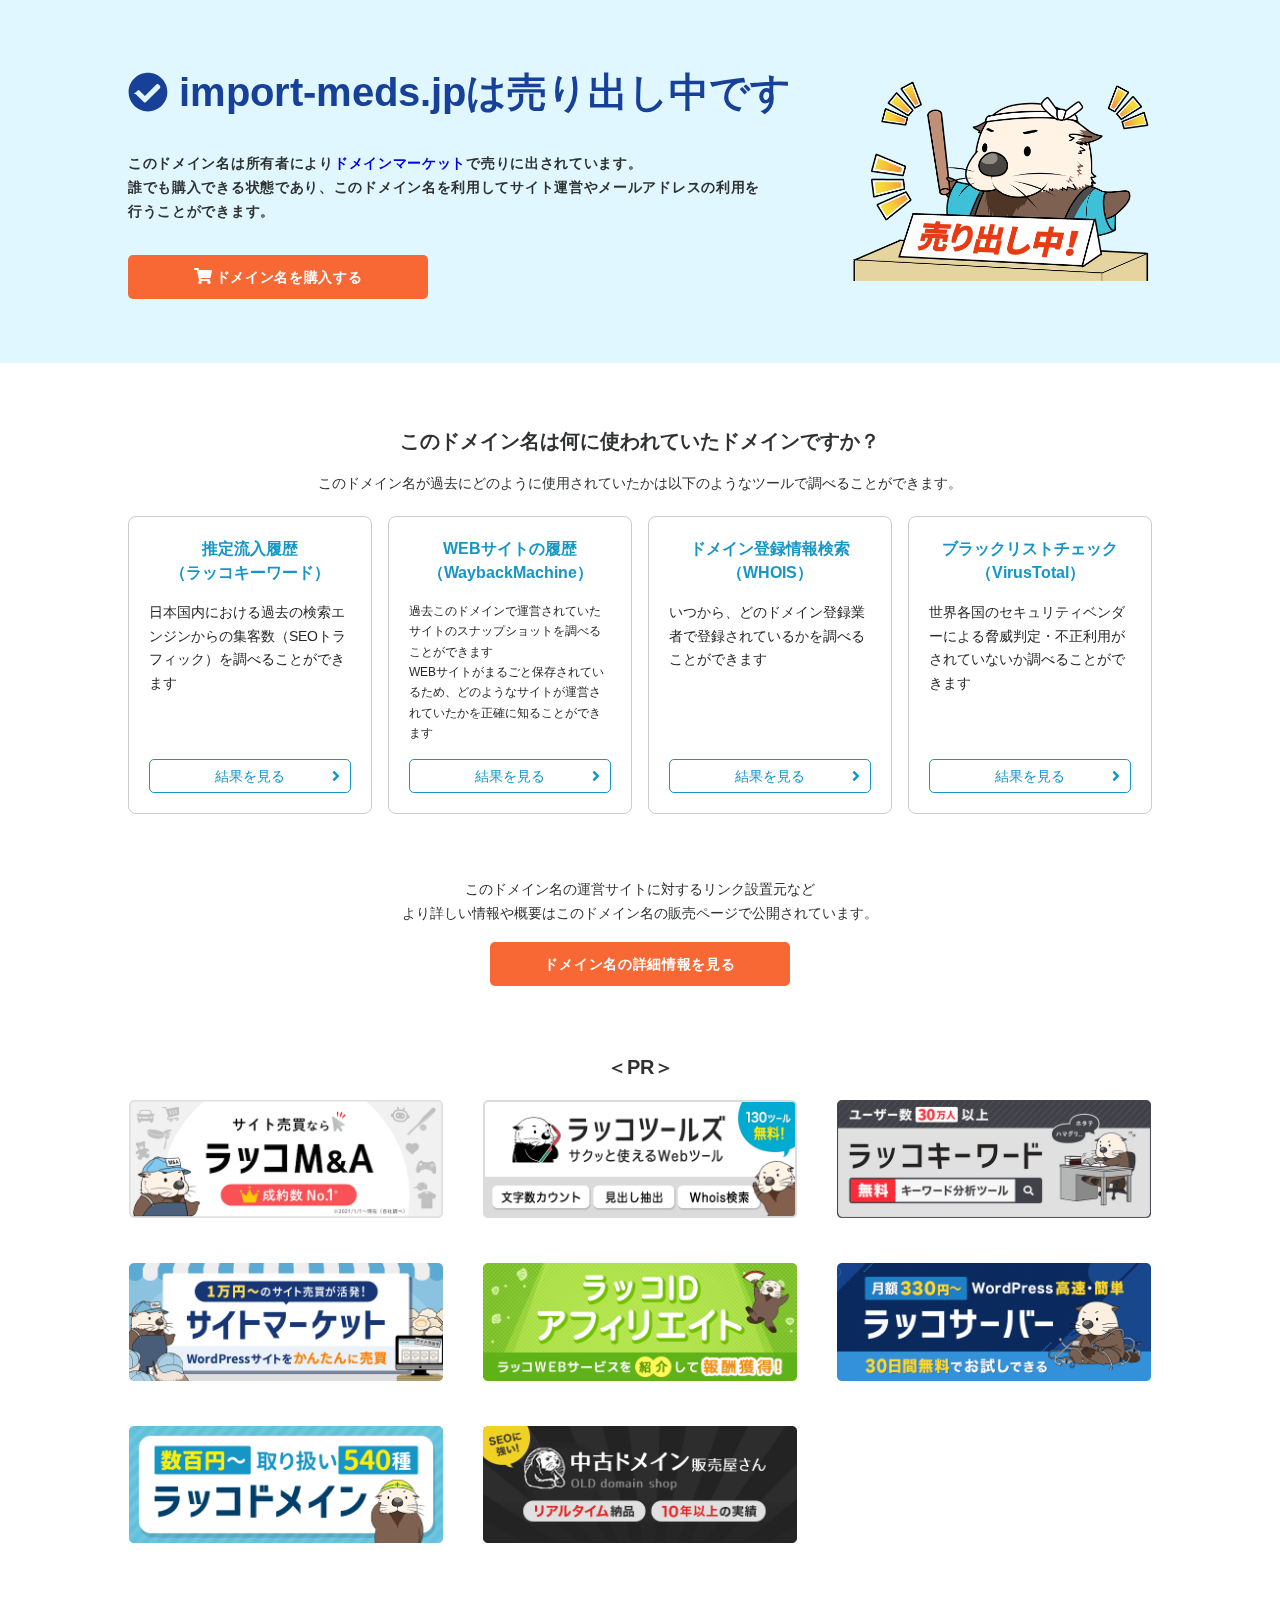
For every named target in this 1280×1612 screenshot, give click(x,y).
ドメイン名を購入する (289, 277)
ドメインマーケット (400, 163)
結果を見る (250, 776)
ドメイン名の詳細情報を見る (639, 964)
